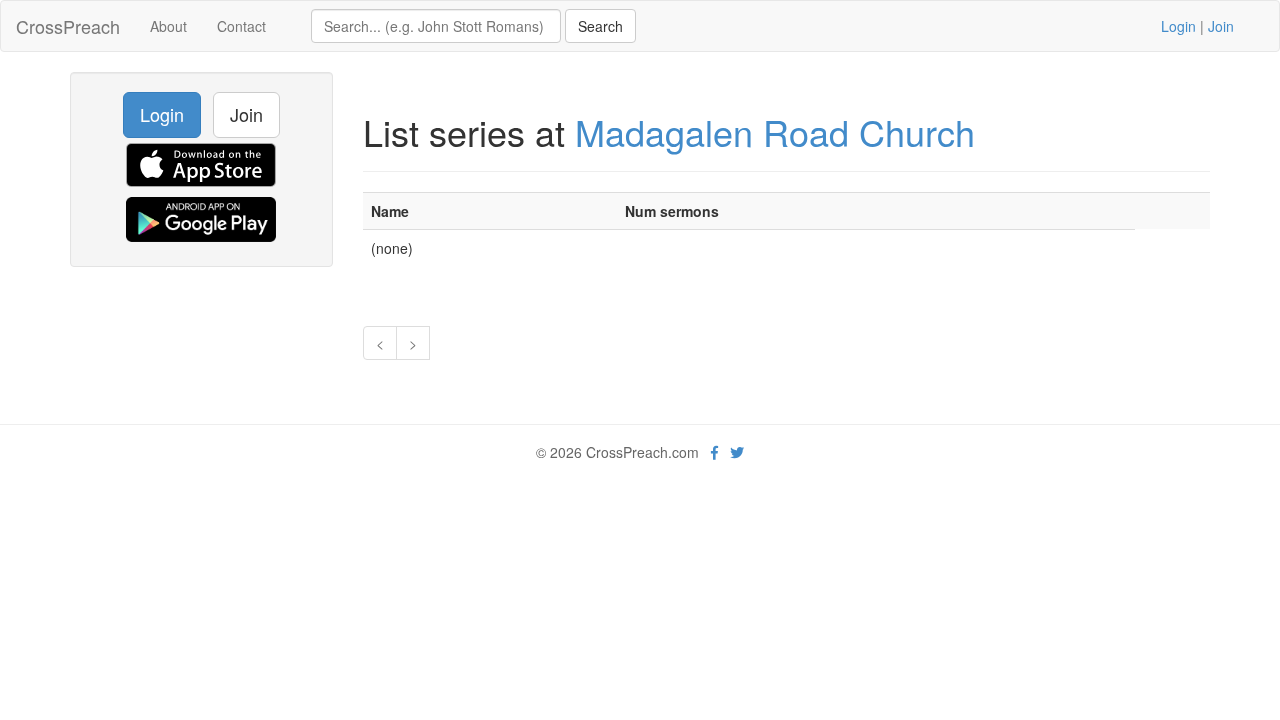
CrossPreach (68, 26)
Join (1221, 26)
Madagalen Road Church (775, 131)
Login (1178, 26)
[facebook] (714, 452)
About (168, 26)
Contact (241, 26)
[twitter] (737, 452)
